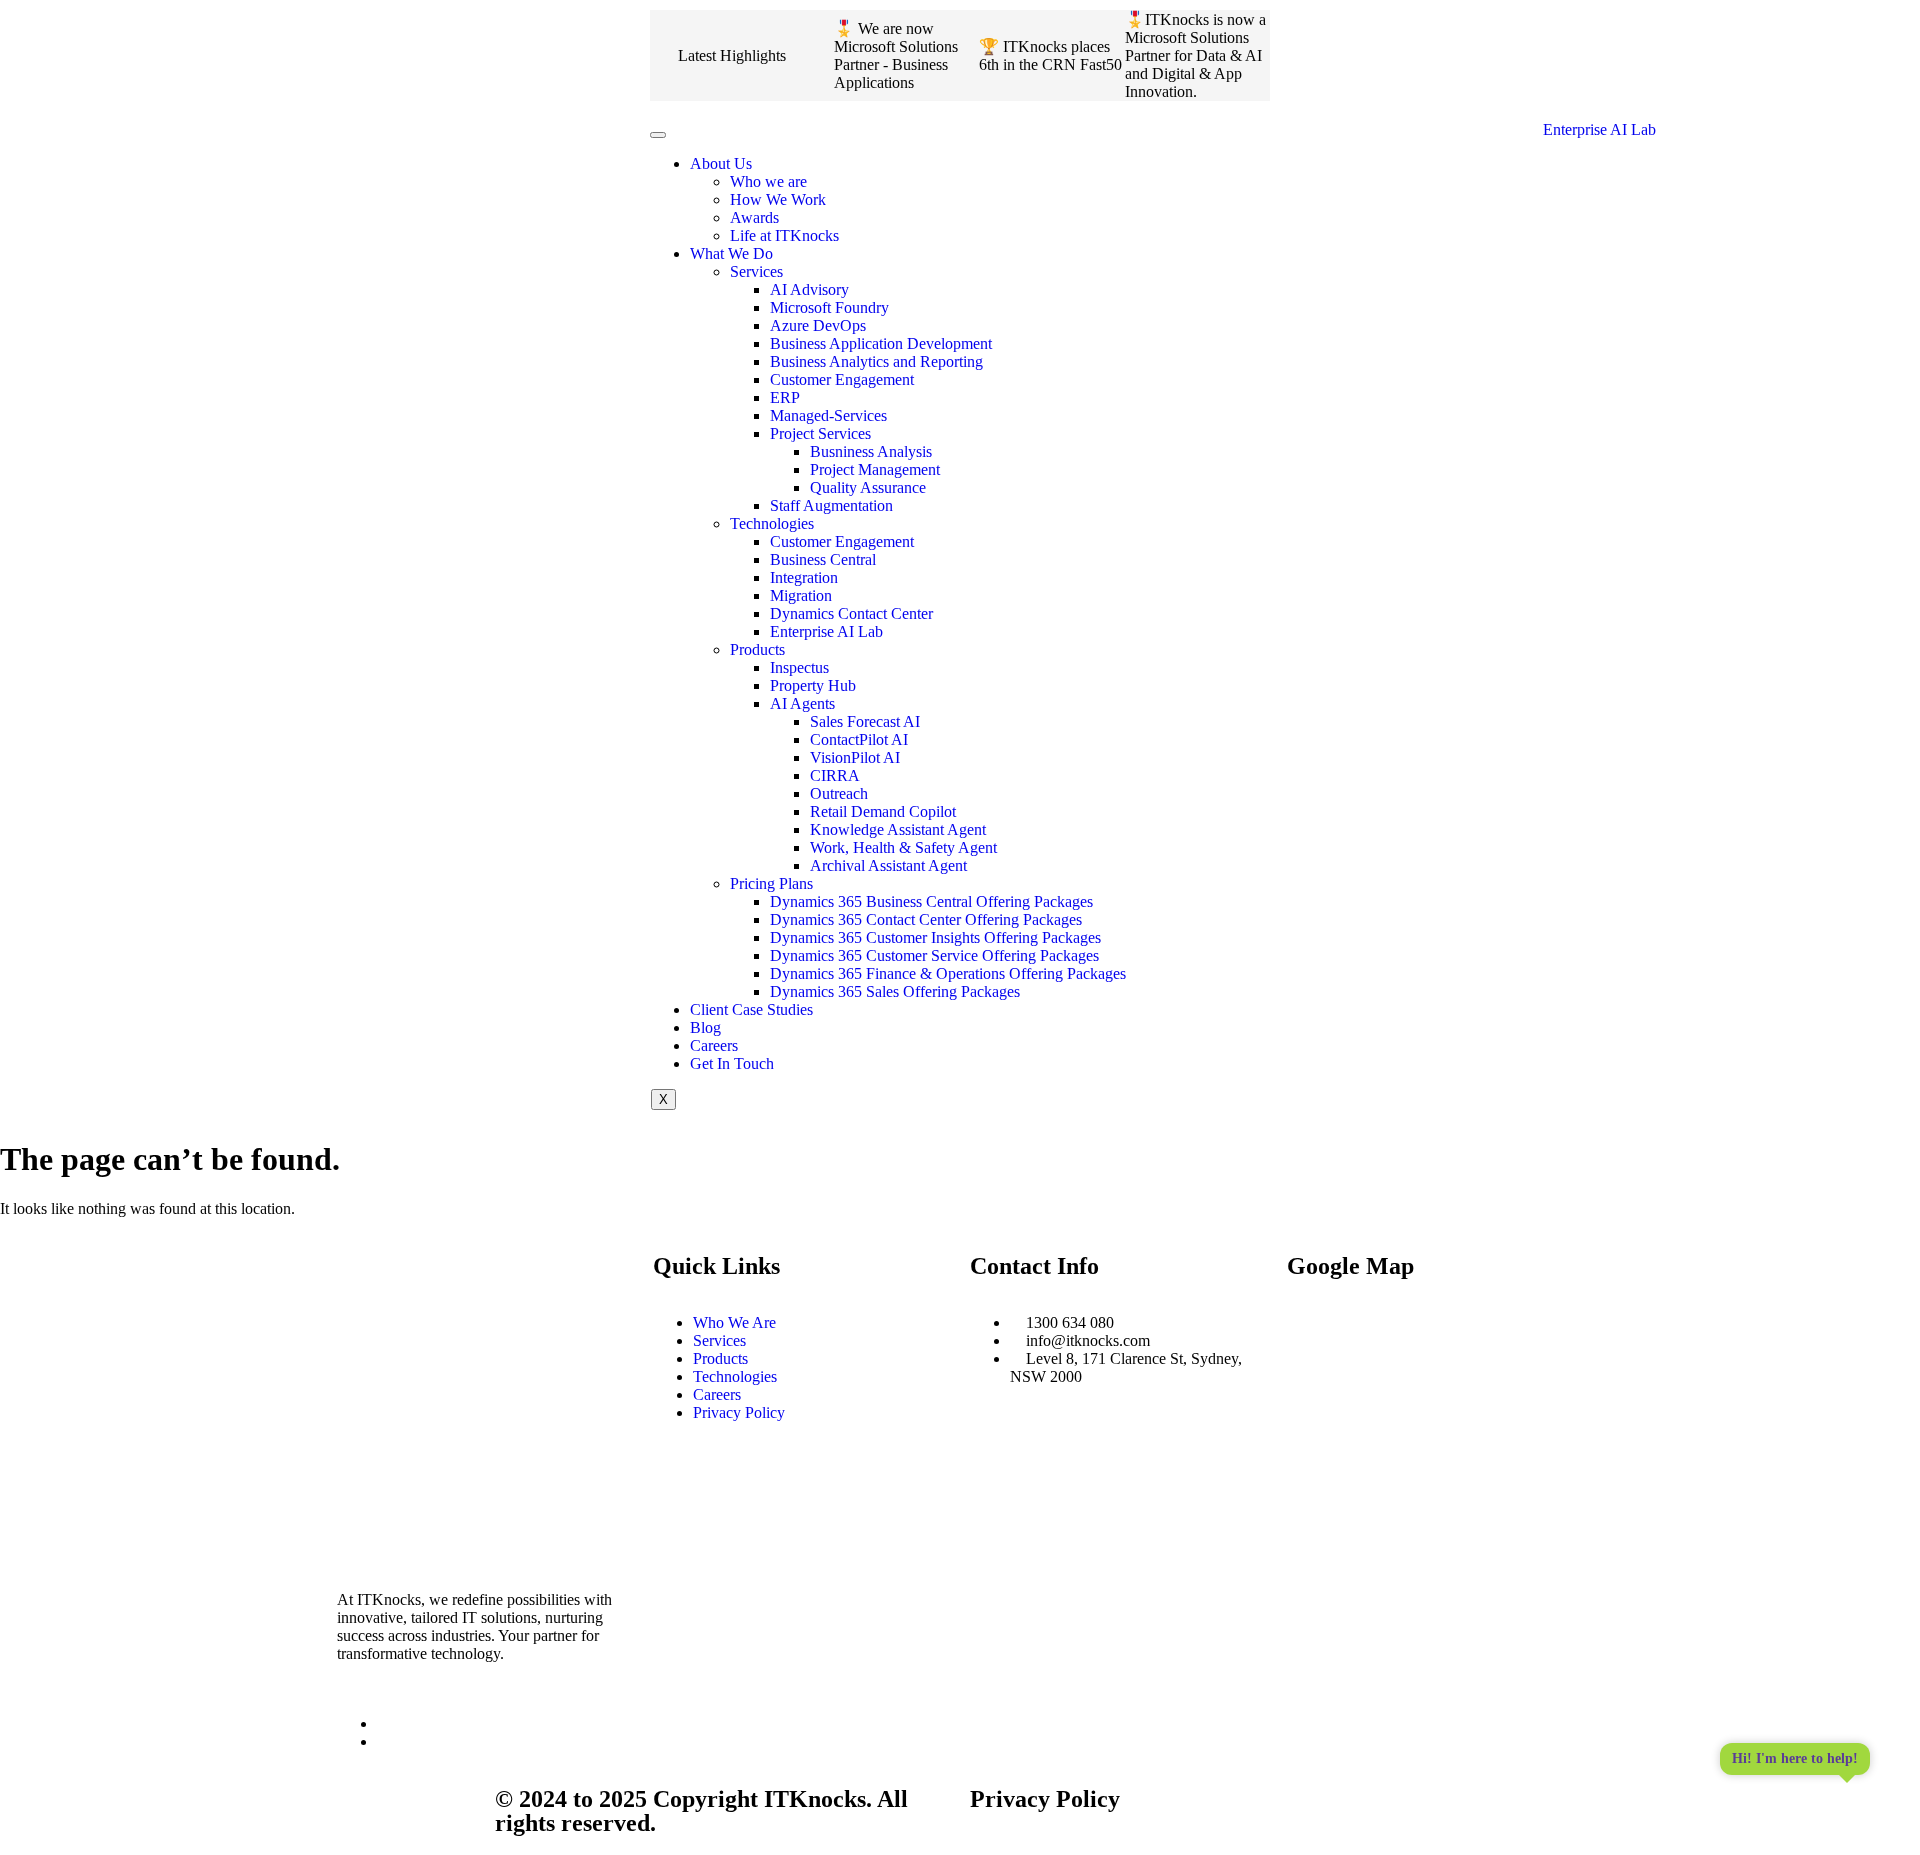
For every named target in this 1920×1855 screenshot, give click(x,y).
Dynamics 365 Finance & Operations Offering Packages (948, 973)
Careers (714, 1045)
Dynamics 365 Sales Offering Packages (895, 991)
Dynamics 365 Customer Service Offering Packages (934, 955)
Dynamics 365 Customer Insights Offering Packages (935, 937)
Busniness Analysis (871, 451)
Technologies (772, 523)
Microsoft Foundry (829, 307)
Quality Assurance (868, 487)
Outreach (839, 793)
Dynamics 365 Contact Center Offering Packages (926, 919)
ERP (785, 397)
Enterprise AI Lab (826, 631)
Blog (705, 1027)
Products (757, 649)
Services (756, 271)
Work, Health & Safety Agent (903, 847)
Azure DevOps (818, 325)
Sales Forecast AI (865, 721)
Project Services (820, 433)
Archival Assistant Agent (888, 865)
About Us (721, 163)
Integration (804, 577)
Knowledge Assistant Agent (898, 829)
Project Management (875, 469)
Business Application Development (881, 343)
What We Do (731, 253)
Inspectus (799, 667)
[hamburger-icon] (658, 135)
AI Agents (802, 703)
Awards (754, 217)
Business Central (823, 559)
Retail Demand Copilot (883, 811)
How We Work (778, 199)
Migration (801, 595)
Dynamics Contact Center (851, 613)
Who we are (768, 181)
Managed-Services (828, 415)
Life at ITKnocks (784, 235)
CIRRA (835, 775)
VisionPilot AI (855, 757)
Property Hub (813, 685)
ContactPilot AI (859, 739)
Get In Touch (732, 1063)
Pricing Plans (771, 883)
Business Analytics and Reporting (876, 361)
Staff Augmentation (831, 505)
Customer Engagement (842, 379)
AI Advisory (809, 289)
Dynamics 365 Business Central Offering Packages (931, 901)
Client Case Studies (751, 1009)
